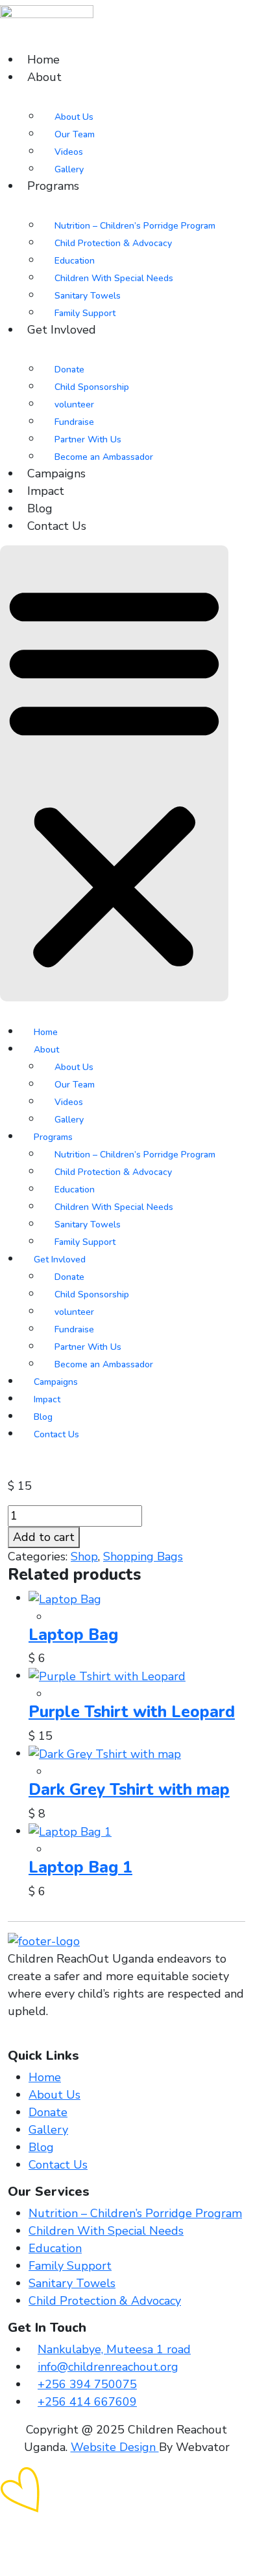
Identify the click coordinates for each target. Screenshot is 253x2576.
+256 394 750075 (87, 2384)
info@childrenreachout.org (108, 2367)
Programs (53, 186)
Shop (84, 1556)
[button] (114, 773)
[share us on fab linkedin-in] (49, 2039)
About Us (74, 117)
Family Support (85, 313)
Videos (69, 152)
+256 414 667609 (87, 2402)
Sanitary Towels (88, 296)
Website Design (115, 2447)
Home (43, 60)
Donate (69, 370)
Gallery (69, 169)
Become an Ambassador (104, 457)
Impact (46, 491)
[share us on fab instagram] (30, 2039)
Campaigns (56, 473)
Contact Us (57, 526)
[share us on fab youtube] (40, 2039)
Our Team (75, 134)
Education (75, 261)
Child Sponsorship (92, 387)
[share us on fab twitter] (21, 2039)
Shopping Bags (143, 1556)
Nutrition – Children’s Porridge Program (135, 226)
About (44, 77)
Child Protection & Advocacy (113, 243)
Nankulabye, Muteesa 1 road (114, 2349)
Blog (40, 508)
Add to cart (44, 1537)
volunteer (74, 405)
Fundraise (74, 422)
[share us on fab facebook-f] (12, 2039)
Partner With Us (88, 439)
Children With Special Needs (114, 278)
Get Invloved (62, 330)
